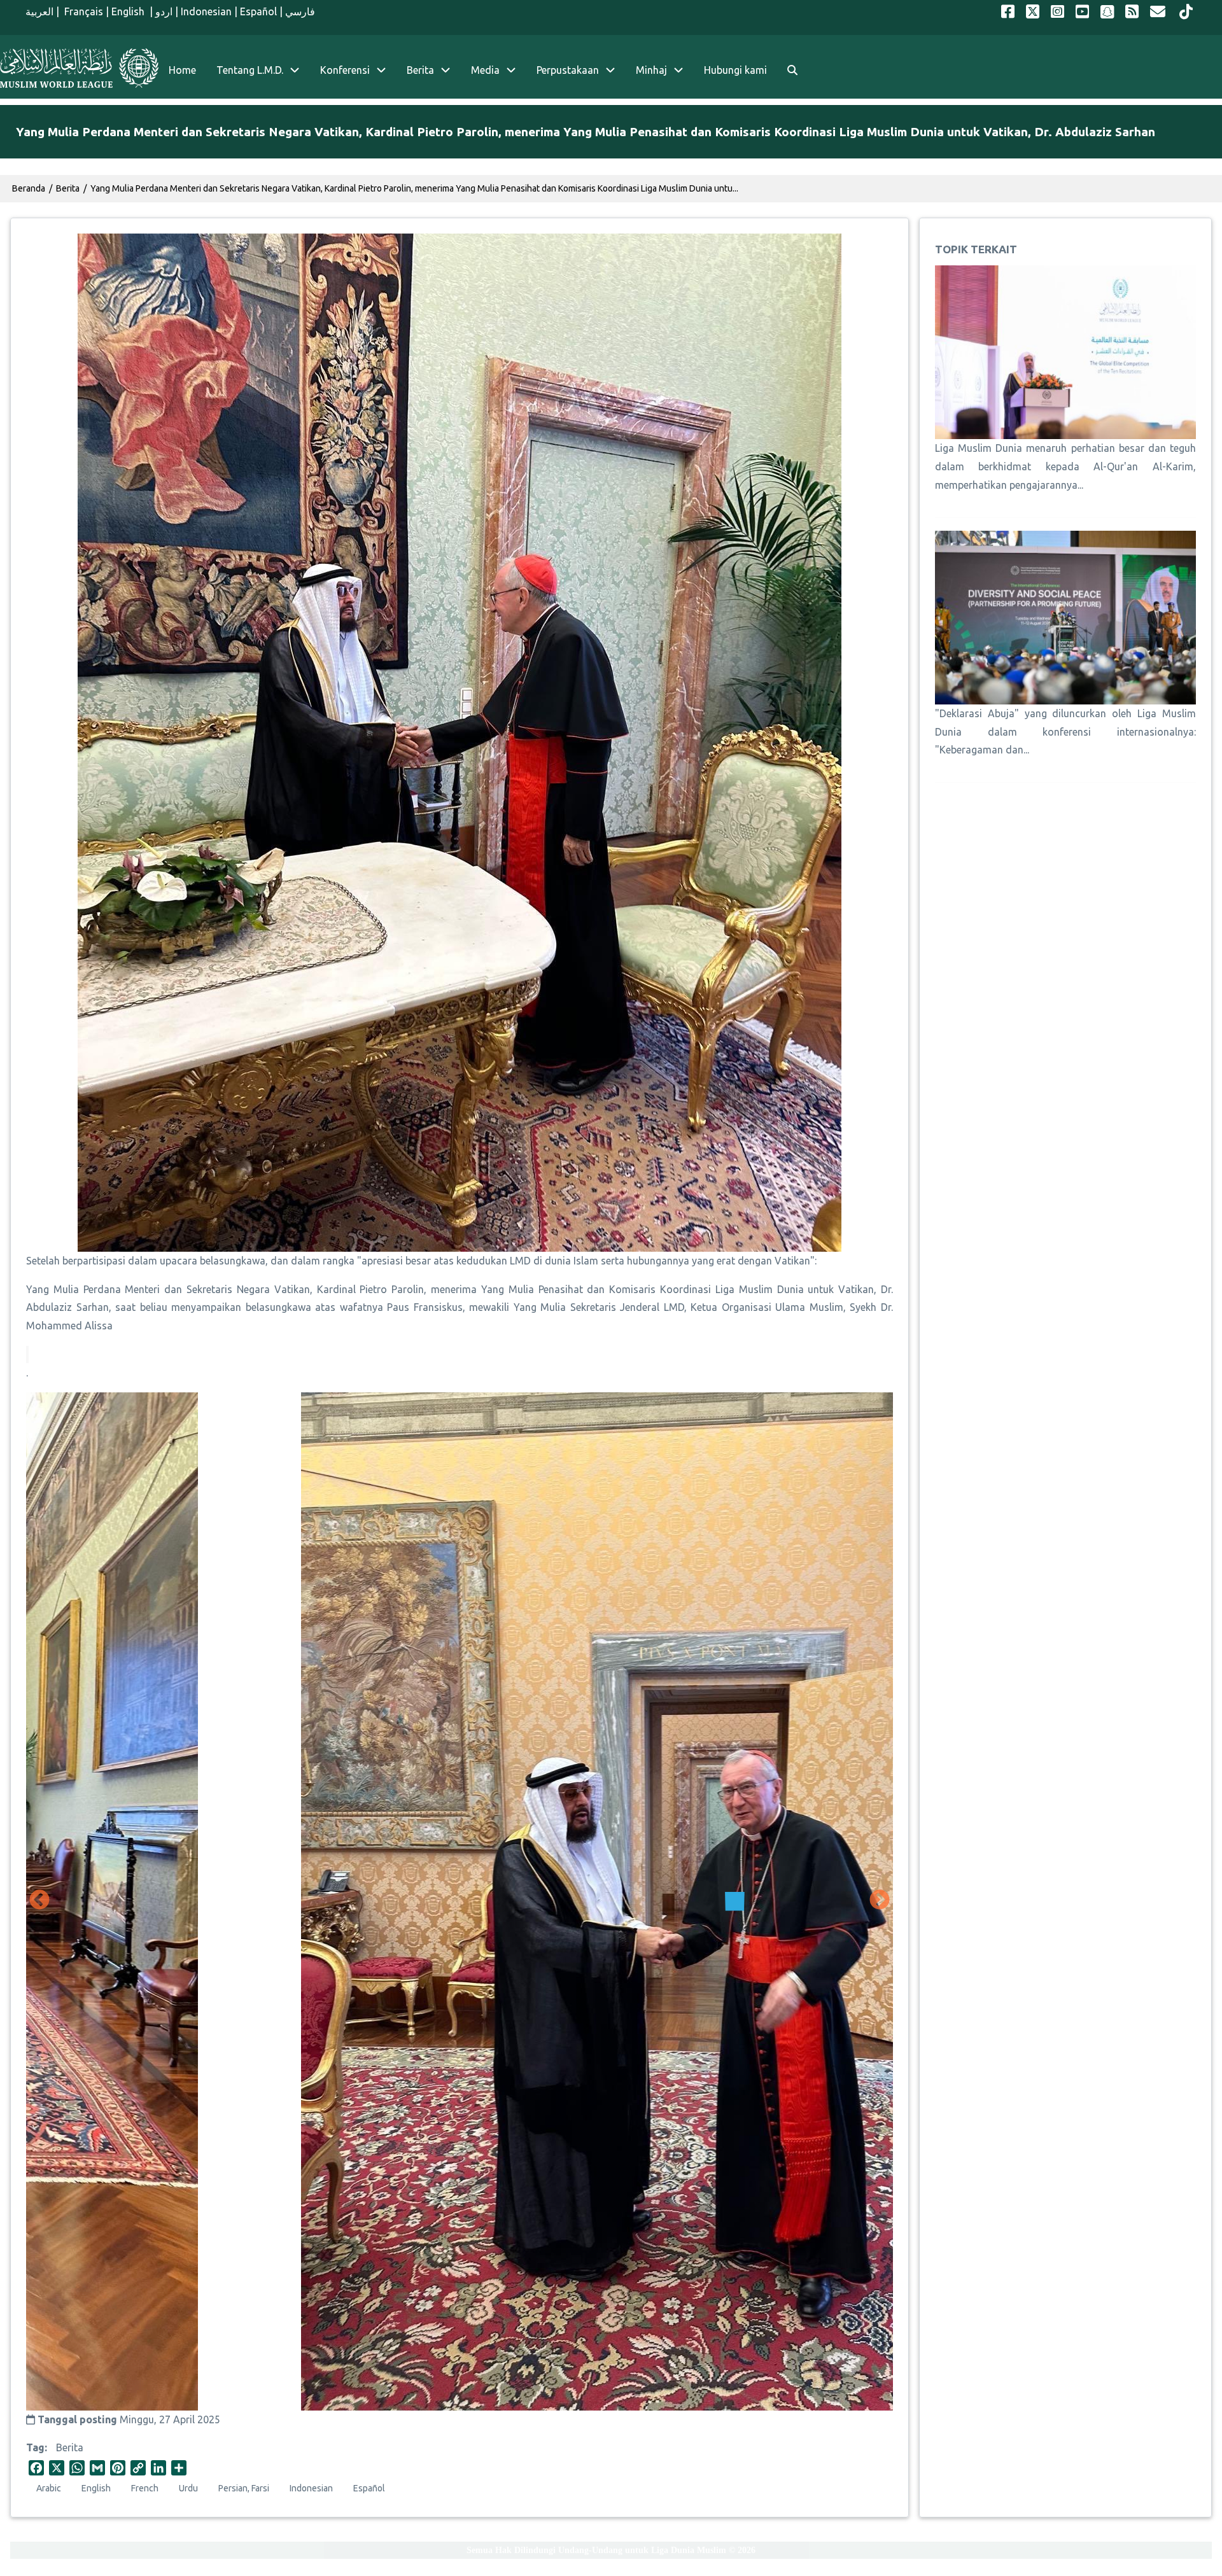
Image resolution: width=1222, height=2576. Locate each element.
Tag (35, 2447)
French (145, 2488)
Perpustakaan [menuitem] (568, 70)
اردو (164, 11)
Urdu (188, 2488)
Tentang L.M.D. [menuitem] (250, 70)
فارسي (300, 11)
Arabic (49, 2488)
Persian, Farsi (244, 2488)
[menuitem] (792, 70)
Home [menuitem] (182, 70)
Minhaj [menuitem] (651, 70)
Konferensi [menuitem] (345, 70)
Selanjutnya (880, 1901)
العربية (39, 11)
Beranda (29, 188)
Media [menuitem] (485, 70)
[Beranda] (79, 68)
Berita (70, 2447)
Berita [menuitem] (420, 70)
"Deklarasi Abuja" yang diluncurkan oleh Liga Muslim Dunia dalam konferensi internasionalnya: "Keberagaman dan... (1065, 732)
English (129, 11)
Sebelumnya (39, 1901)
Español (258, 11)
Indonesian (206, 11)
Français (82, 11)
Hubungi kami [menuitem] (735, 70)
